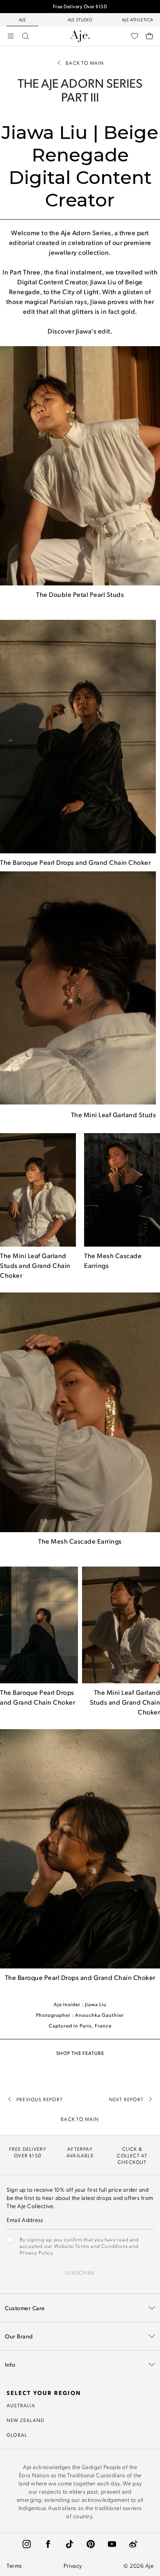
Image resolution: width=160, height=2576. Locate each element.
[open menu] (11, 36)
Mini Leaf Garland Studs (120, 1115)
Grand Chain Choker (120, 862)
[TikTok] (69, 2544)
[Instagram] (27, 2544)
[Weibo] (133, 2544)
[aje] (80, 36)
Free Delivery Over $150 (80, 6)
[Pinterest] (91, 2544)
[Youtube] (112, 2544)
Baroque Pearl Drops (43, 862)
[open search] (25, 36)
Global (17, 2435)
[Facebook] (48, 2544)
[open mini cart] (149, 36)
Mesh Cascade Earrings (86, 1541)
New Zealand (25, 2420)
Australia (21, 2405)
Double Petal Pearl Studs (86, 594)
